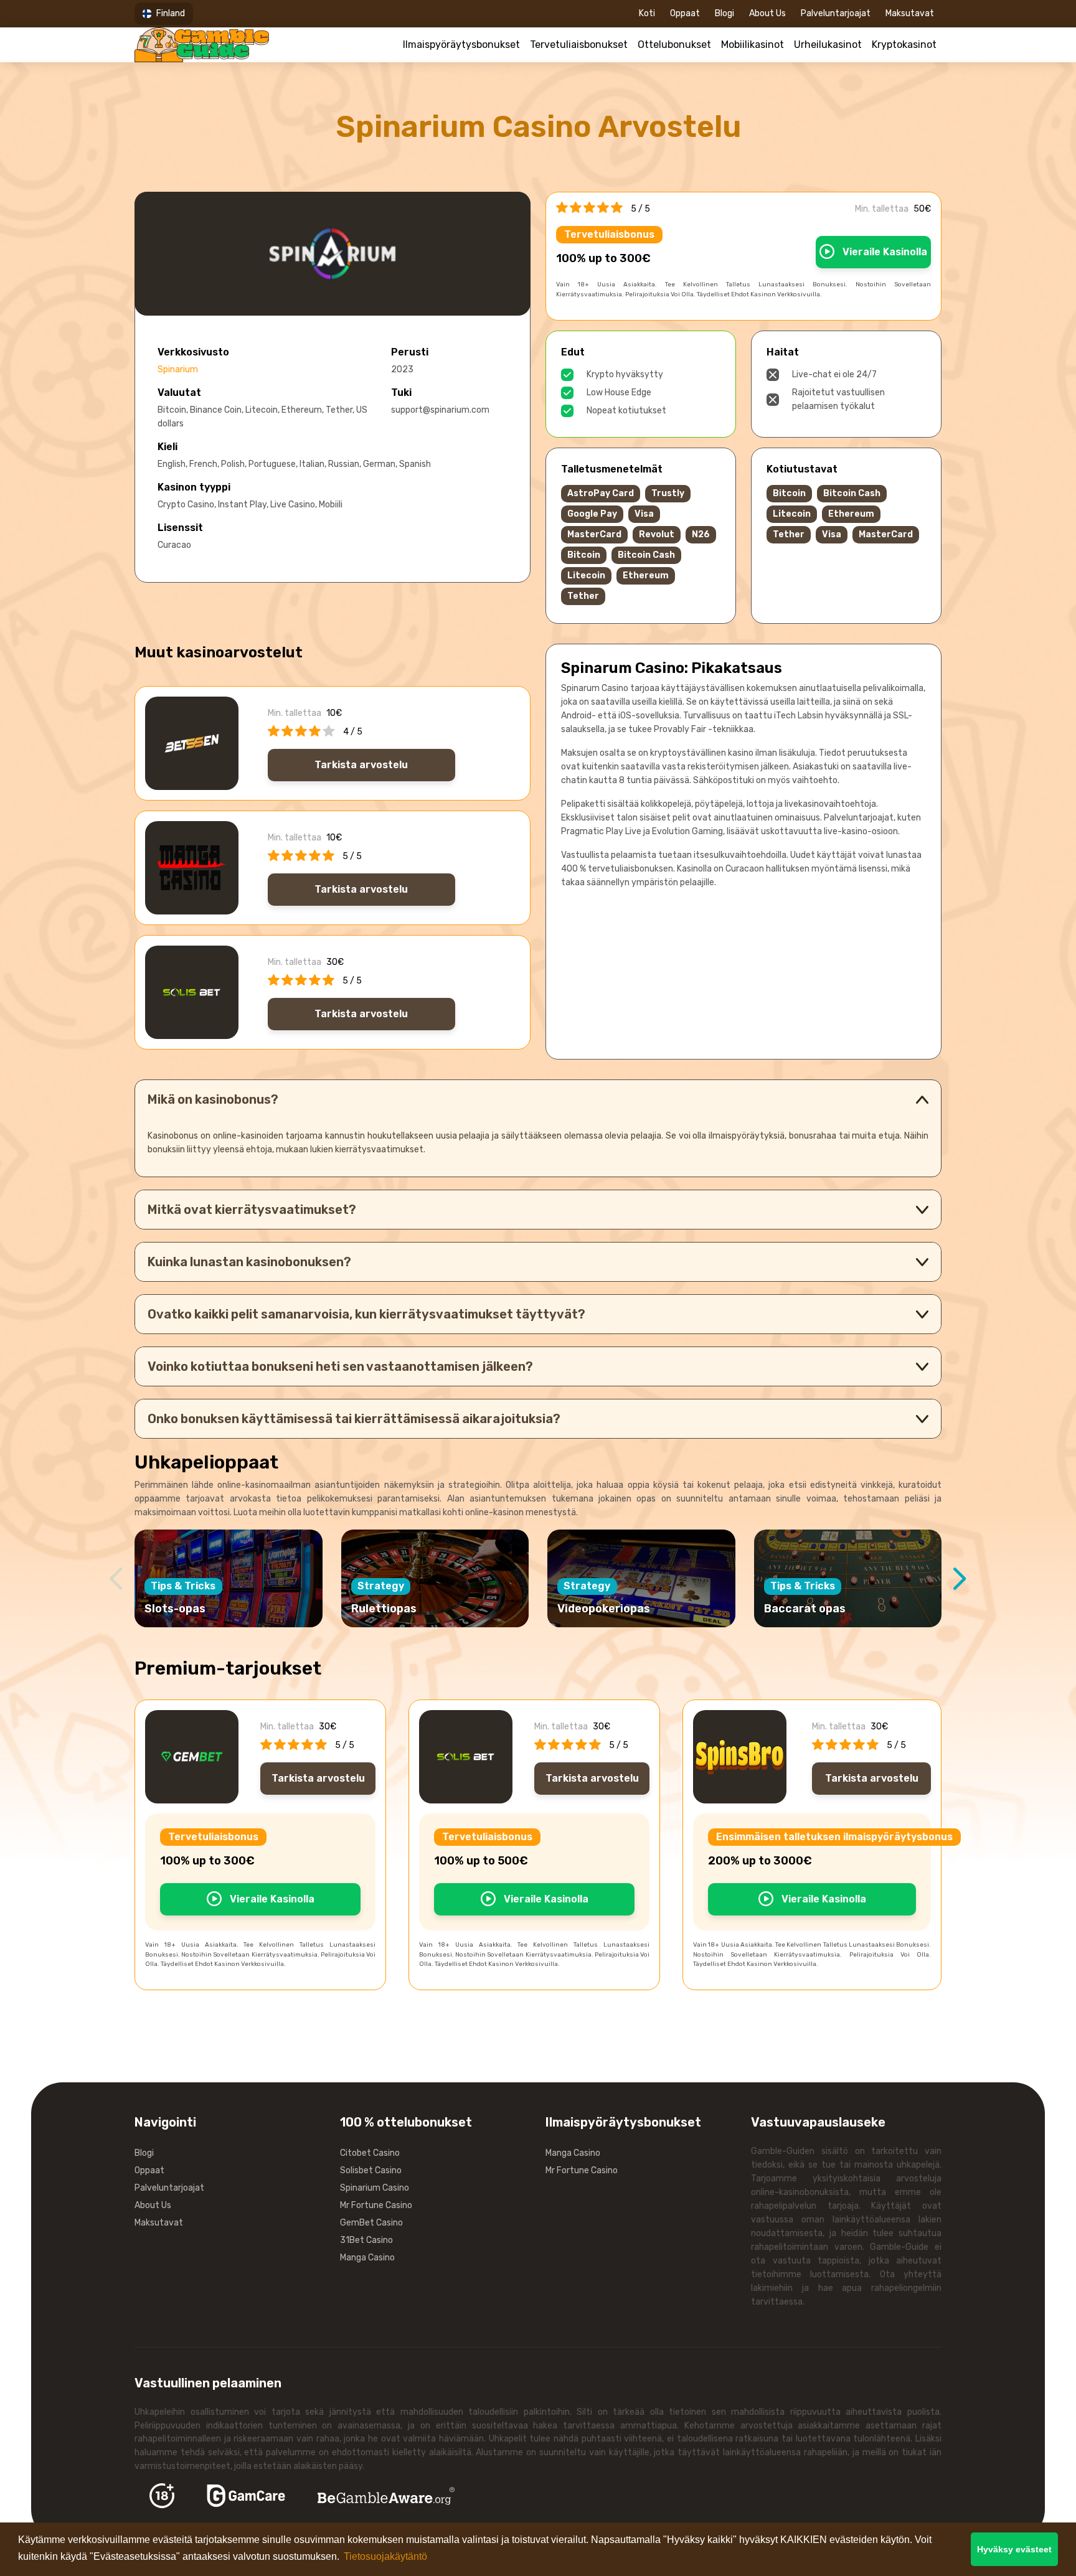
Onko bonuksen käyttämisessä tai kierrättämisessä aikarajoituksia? (354, 1419)
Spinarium (178, 369)
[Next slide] (960, 1579)
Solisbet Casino (371, 2170)
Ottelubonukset (674, 45)
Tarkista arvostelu (361, 765)
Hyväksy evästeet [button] (1014, 2549)
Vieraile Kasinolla (884, 252)
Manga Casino (367, 2258)
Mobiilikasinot (753, 45)
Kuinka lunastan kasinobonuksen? (249, 1262)
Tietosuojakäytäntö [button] (385, 2556)
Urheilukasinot (828, 45)
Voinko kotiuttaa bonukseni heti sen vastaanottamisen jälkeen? (340, 1366)
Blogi (724, 13)
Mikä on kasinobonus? (213, 1099)
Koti (647, 13)
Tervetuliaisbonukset (579, 45)
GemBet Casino (371, 2223)
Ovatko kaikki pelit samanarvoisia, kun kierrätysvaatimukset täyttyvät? (366, 1314)
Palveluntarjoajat (836, 13)
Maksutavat (910, 13)
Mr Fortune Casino (376, 2205)
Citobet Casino (370, 2153)
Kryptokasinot (904, 45)
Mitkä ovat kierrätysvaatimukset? (252, 1210)
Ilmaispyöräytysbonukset (461, 45)
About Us (767, 13)
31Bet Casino (366, 2240)
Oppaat (685, 13)
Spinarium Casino (375, 2188)
